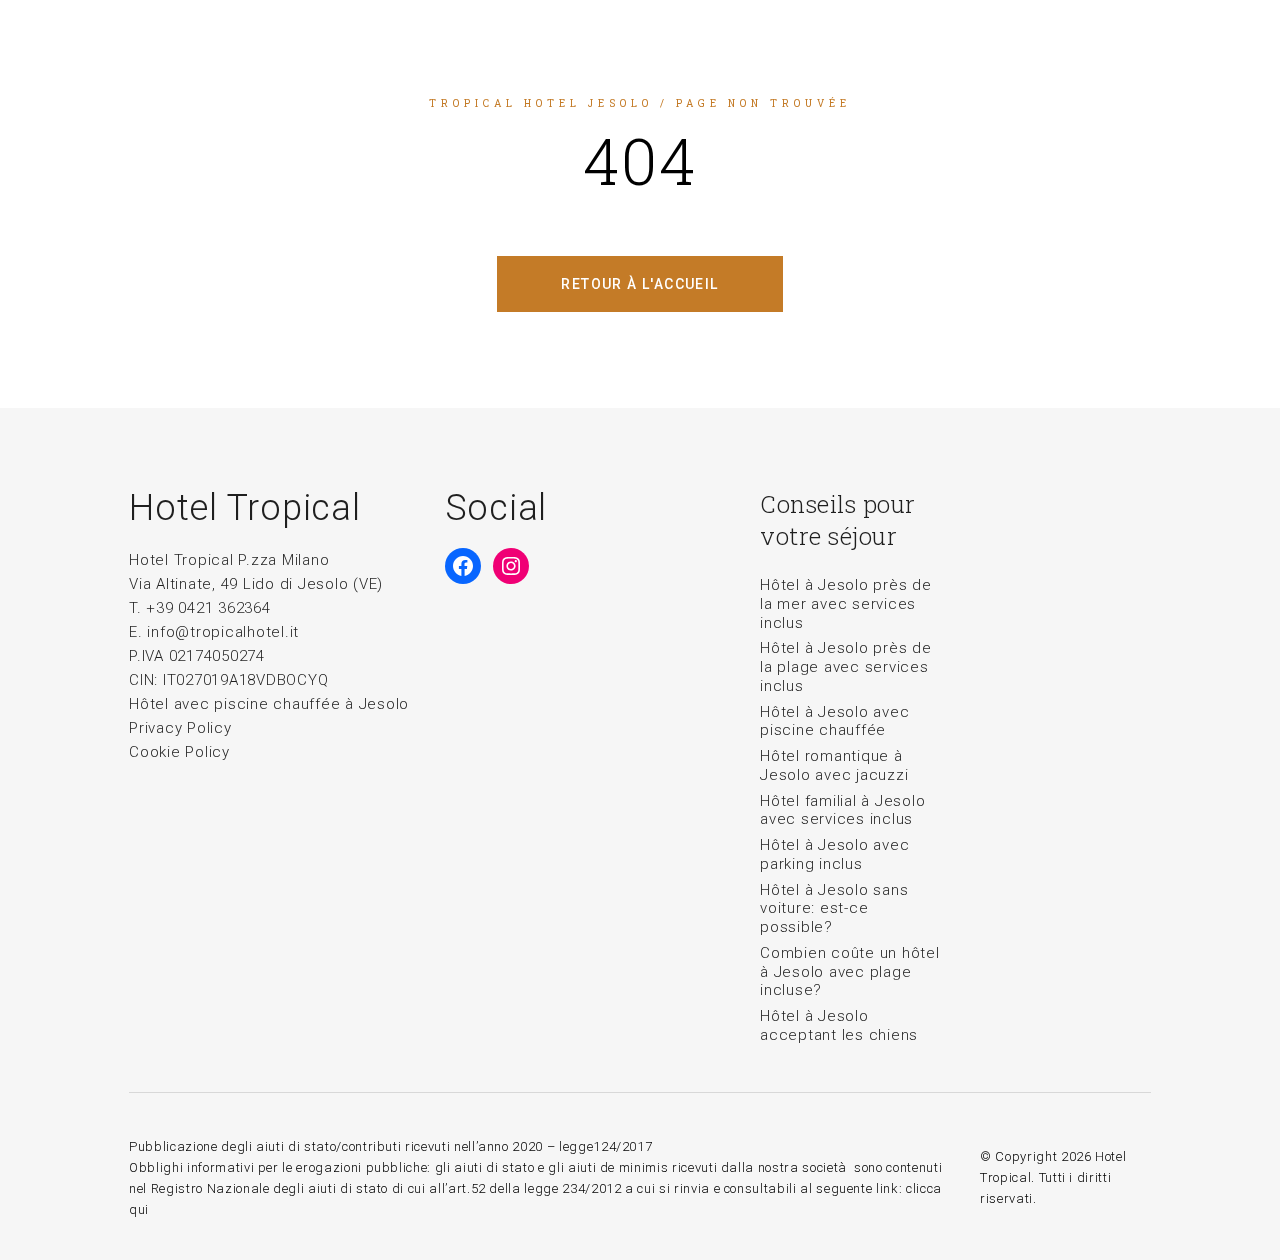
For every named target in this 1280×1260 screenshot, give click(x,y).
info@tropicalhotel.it (223, 632)
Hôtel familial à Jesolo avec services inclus (842, 810)
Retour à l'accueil (639, 284)
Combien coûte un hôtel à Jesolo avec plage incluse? (850, 972)
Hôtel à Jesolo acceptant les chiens (839, 1025)
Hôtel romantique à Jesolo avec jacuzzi (834, 765)
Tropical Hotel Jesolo (541, 103)
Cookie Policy (179, 752)
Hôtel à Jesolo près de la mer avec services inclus (846, 604)
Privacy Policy (180, 728)
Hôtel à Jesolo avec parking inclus (834, 854)
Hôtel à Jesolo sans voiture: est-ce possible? (834, 909)
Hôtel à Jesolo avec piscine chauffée (834, 721)
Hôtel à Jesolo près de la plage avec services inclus (846, 667)
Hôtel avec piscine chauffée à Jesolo (269, 704)
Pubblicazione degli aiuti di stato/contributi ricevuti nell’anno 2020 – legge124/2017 (390, 1146)
